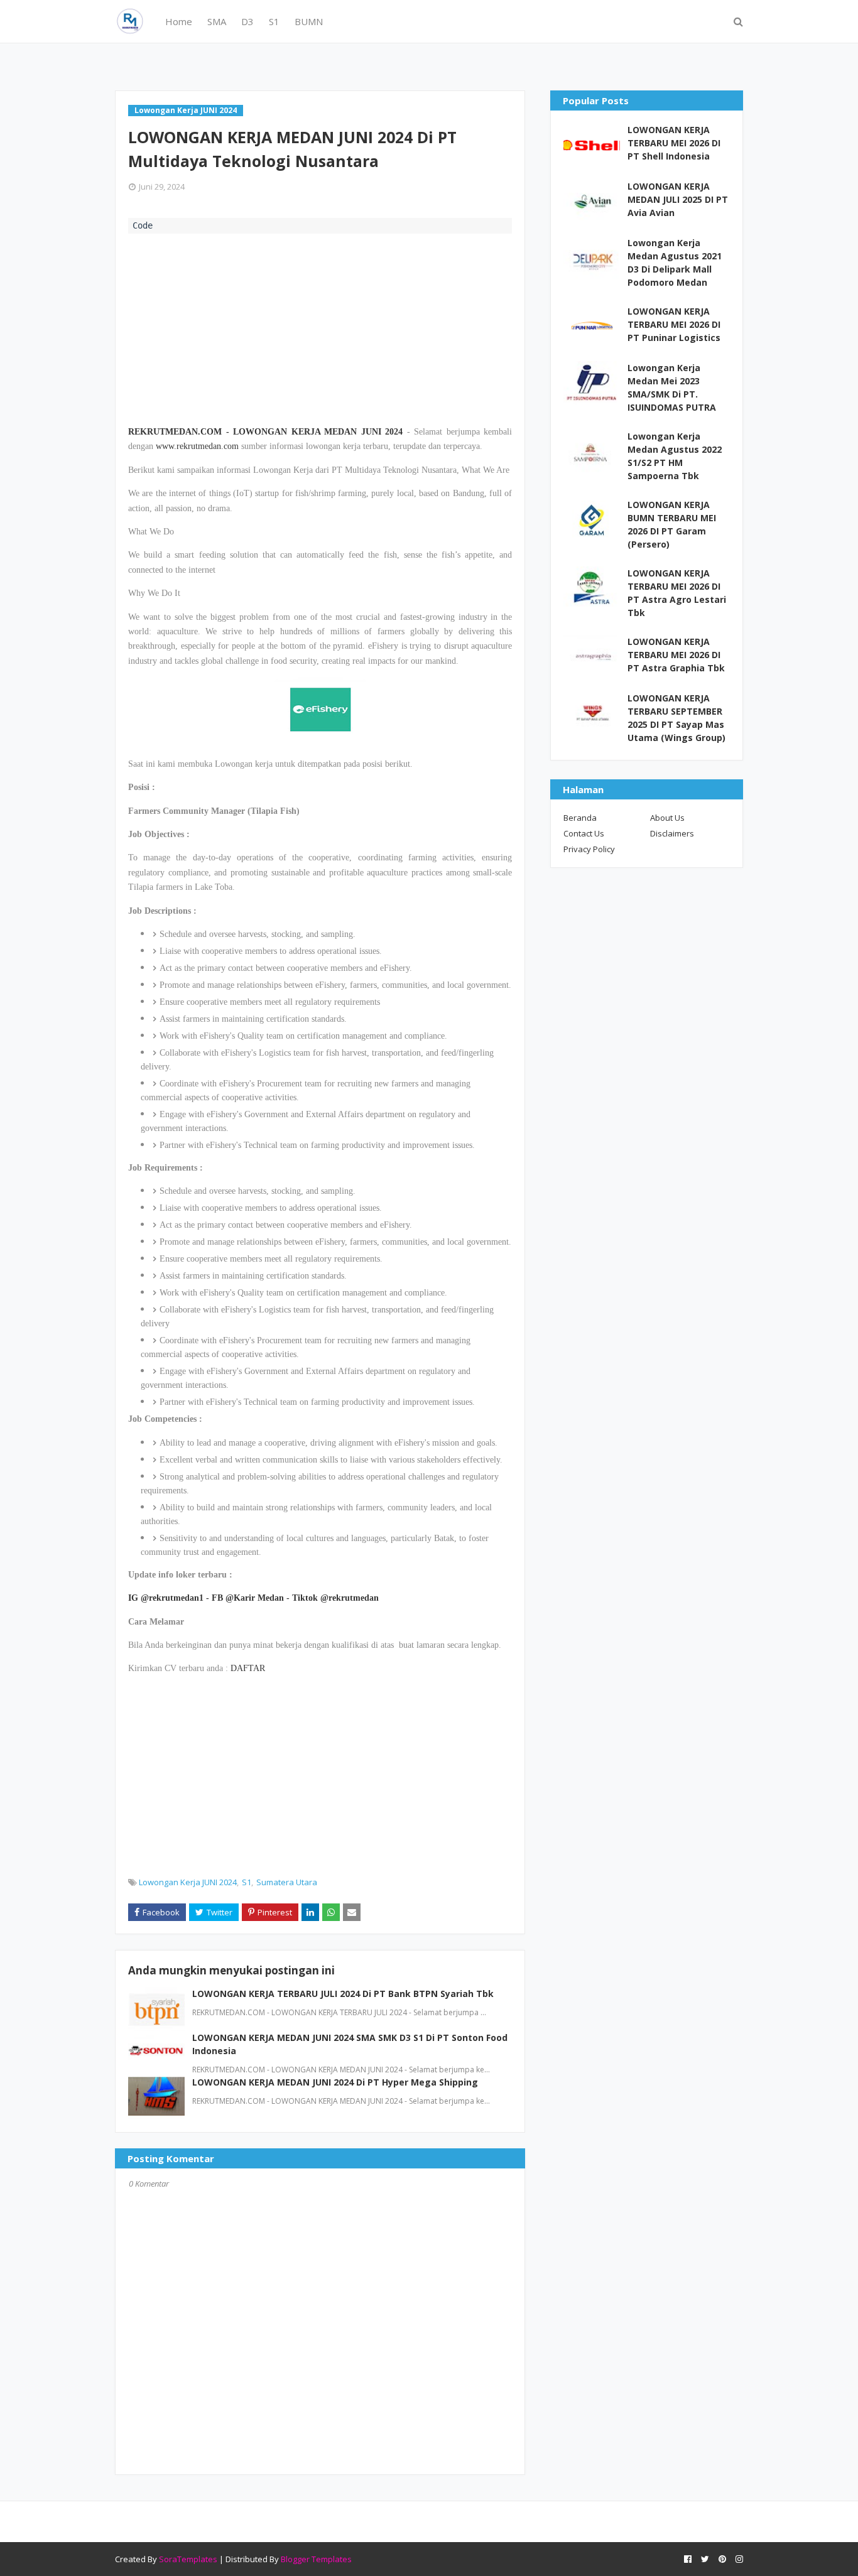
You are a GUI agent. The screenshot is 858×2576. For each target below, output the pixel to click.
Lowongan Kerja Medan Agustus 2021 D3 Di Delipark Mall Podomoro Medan (675, 262)
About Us (667, 818)
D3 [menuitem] (247, 21)
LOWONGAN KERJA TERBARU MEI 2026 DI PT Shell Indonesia (674, 143)
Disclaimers (672, 833)
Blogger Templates (316, 2559)
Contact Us (584, 833)
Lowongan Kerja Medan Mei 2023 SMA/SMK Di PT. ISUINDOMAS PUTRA (672, 387)
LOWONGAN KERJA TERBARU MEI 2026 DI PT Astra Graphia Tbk (676, 655)
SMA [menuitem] (217, 21)
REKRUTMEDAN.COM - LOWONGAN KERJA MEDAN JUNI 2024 (265, 432)
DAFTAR (248, 1668)
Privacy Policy (589, 849)
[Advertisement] (320, 328)
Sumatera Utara (287, 1882)
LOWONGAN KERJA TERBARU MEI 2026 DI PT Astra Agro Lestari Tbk (677, 593)
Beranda (580, 818)
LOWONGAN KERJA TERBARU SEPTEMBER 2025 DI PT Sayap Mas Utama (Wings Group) (676, 718)
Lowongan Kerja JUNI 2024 (188, 1882)
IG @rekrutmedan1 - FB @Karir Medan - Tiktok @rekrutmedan (253, 1598)
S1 (247, 1882)
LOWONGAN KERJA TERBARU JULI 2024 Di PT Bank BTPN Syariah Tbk (343, 1994)
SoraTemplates (188, 2559)
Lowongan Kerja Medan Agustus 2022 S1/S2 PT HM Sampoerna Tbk (675, 456)
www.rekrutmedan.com (197, 446)
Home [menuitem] (179, 21)
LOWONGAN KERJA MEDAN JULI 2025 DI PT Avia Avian (678, 199)
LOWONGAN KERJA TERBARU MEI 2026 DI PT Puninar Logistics (674, 324)
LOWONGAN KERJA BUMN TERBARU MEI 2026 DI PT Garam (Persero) (672, 524)
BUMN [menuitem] (309, 21)
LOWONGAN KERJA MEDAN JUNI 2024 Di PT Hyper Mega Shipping (335, 2082)
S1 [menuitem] (274, 21)
